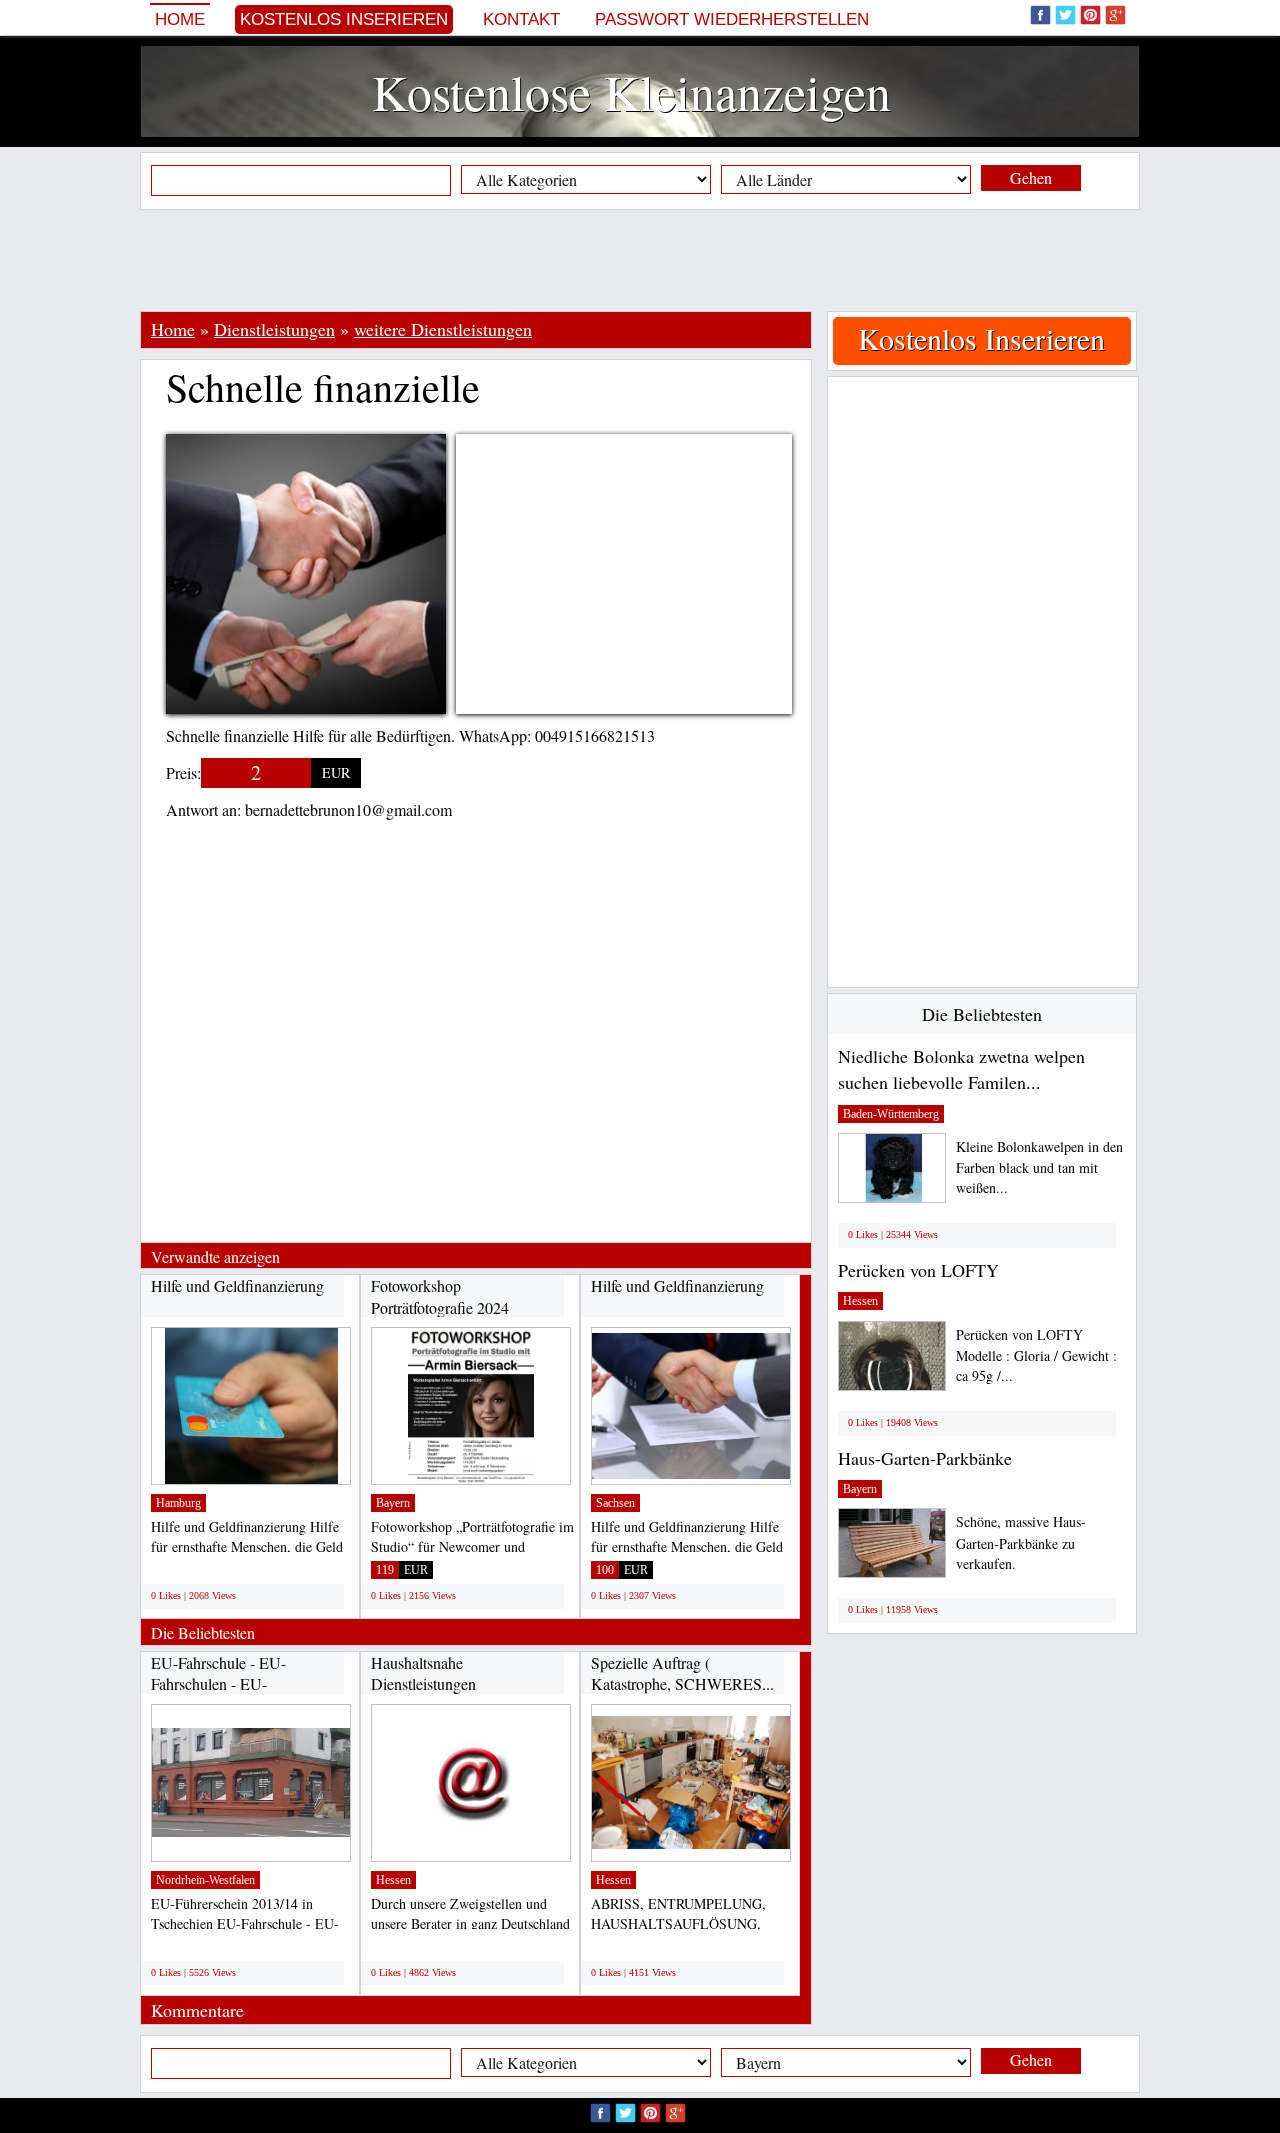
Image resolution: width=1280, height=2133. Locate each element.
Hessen (393, 1880)
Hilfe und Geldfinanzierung (237, 1285)
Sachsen (615, 1503)
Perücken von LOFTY (918, 1270)
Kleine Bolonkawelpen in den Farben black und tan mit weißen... (1039, 1167)
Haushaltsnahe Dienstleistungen (423, 1673)
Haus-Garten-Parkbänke (925, 1458)
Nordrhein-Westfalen (205, 1880)
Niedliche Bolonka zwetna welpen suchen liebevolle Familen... (961, 1069)
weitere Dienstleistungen (443, 329)
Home (180, 19)
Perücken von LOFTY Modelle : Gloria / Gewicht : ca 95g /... (1036, 1355)
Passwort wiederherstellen (732, 19)
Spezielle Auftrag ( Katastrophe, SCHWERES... (682, 1673)
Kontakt (521, 19)
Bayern (393, 1503)
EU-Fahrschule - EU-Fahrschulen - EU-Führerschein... (218, 1684)
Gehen (1031, 177)
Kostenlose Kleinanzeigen (631, 91)
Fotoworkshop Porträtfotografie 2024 (440, 1296)
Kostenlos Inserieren (344, 19)
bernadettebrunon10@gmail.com (348, 809)
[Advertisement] (640, 260)
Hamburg (178, 1503)
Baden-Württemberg (891, 1114)
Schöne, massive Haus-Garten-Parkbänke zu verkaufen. (1021, 1542)
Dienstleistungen (274, 329)
